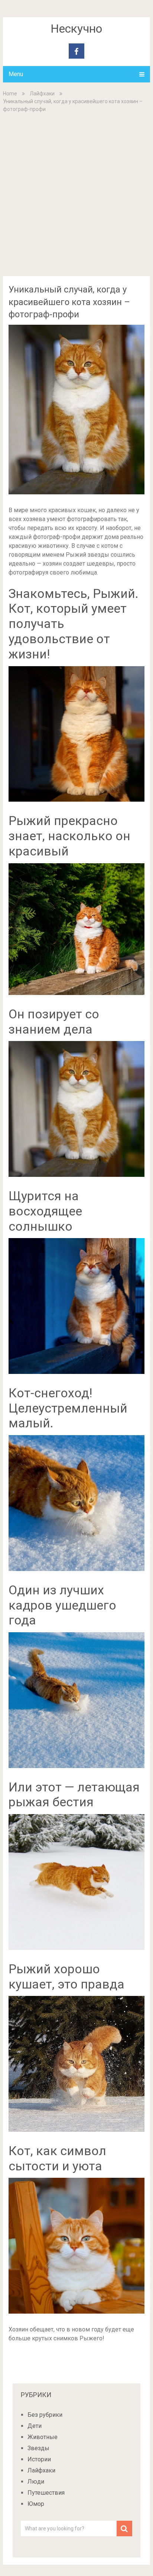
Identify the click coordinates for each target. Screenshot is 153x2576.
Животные (43, 2437)
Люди (36, 2482)
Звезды (38, 2448)
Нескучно (76, 29)
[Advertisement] (76, 194)
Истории (39, 2459)
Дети (35, 2426)
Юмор (36, 2504)
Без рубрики (45, 2415)
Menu (16, 74)
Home (10, 94)
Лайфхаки (42, 94)
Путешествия (46, 2493)
